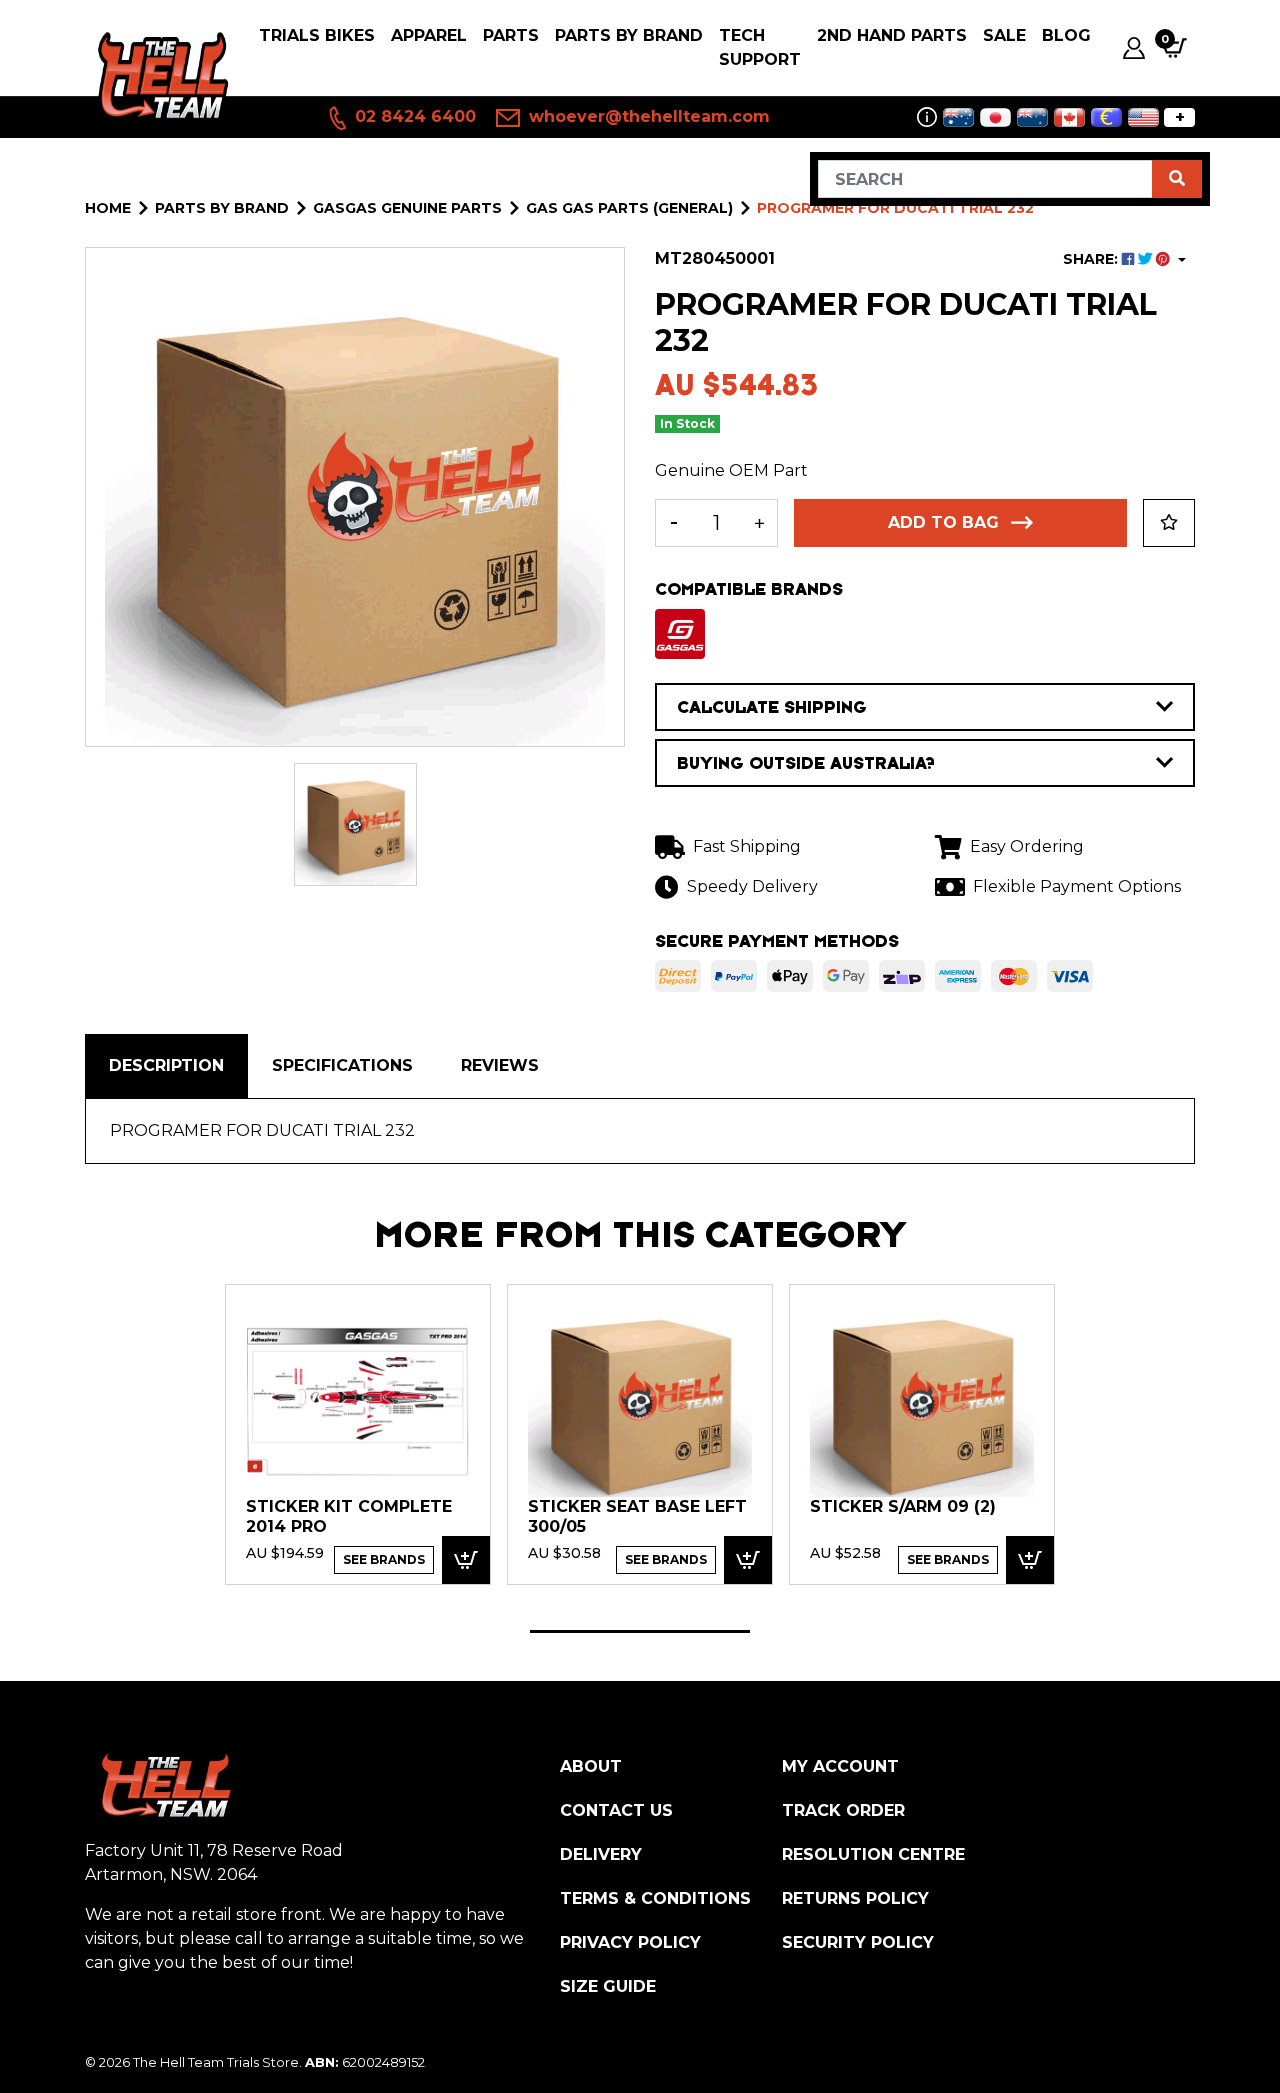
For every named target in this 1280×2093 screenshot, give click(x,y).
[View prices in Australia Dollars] (958, 117)
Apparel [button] (429, 35)
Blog (1066, 35)
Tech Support (760, 47)
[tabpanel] (358, 1434)
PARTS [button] (511, 35)
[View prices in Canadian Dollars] (1069, 117)
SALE (1004, 35)
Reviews (500, 1065)
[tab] (166, 1066)
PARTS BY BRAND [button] (629, 35)
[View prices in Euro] (1106, 117)
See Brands (384, 1559)
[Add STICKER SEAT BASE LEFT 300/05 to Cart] (748, 1560)
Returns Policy (855, 1898)
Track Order (843, 1810)
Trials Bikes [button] (317, 35)
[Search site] (1177, 179)
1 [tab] (640, 1631)
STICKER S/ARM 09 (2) (903, 1506)
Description (166, 1065)
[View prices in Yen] (995, 117)
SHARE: (1092, 259)
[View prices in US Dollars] (1143, 117)
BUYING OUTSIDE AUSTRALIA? (806, 763)
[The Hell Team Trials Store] (160, 76)
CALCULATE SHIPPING (772, 707)
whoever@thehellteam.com (647, 116)
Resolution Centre (873, 1854)
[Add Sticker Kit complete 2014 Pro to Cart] (466, 1560)
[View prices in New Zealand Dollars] (1032, 117)
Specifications (342, 1065)
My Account (840, 1766)
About (591, 1766)
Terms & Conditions (655, 1898)
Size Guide (608, 1986)
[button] (1169, 523)
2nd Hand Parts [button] (892, 35)
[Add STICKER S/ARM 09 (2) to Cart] (1030, 1560)
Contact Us (616, 1810)
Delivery (601, 1854)
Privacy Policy (630, 1942)
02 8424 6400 (413, 116)
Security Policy (858, 1942)
